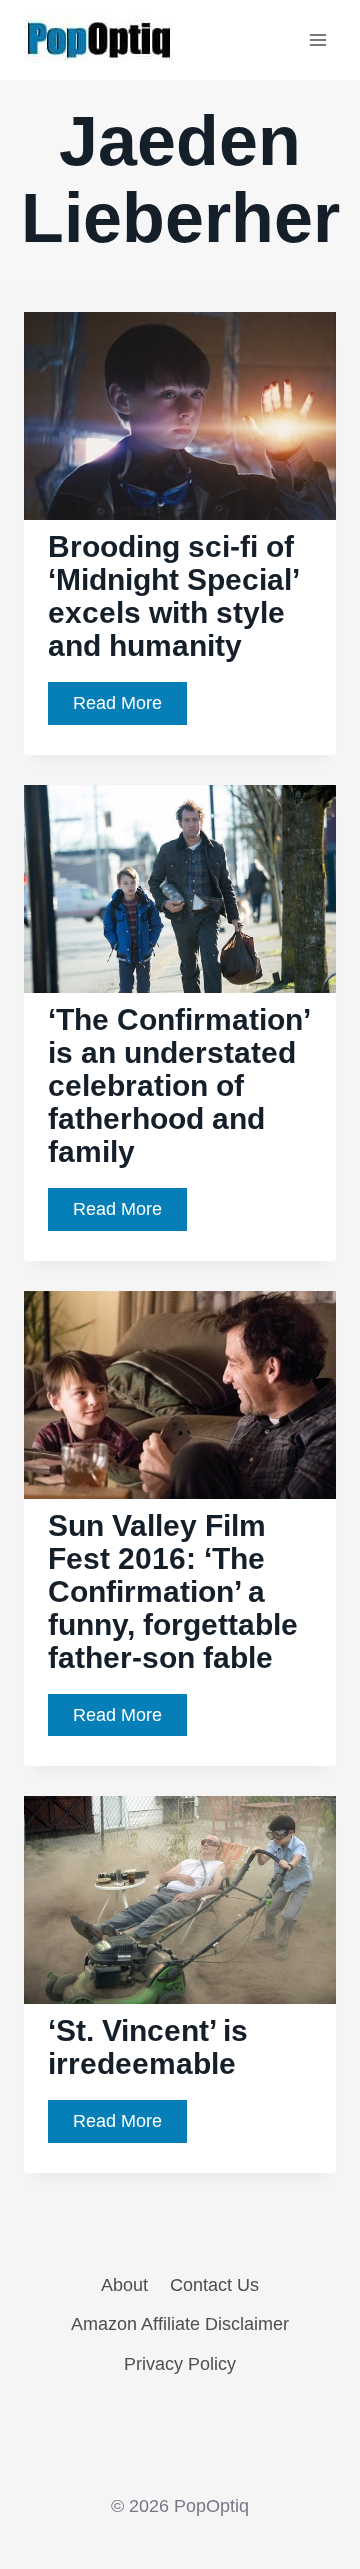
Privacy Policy (180, 2364)
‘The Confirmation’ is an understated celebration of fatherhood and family (179, 1085)
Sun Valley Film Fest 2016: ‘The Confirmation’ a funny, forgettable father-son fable (173, 1591)
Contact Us (214, 2285)
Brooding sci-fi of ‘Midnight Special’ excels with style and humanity (174, 596)
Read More (130, 708)
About (124, 2285)
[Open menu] (317, 39)
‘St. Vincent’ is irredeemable (148, 2047)
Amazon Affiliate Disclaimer (180, 2324)
